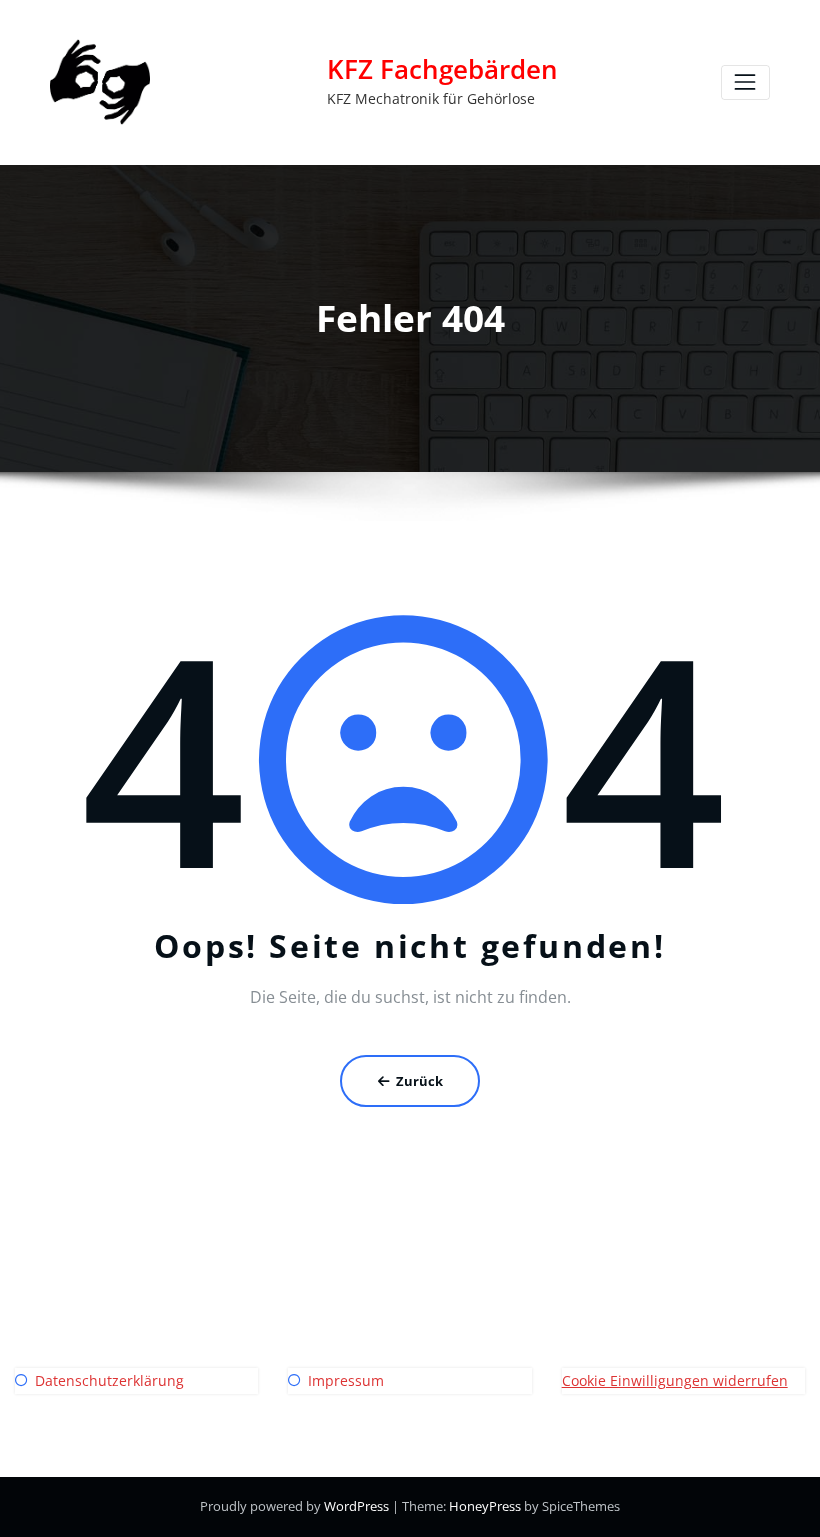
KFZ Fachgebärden (442, 69)
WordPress (356, 1506)
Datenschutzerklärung (109, 1380)
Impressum (346, 1380)
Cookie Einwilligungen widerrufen (675, 1380)
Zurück (419, 1081)
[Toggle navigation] (745, 82)
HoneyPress (485, 1506)
